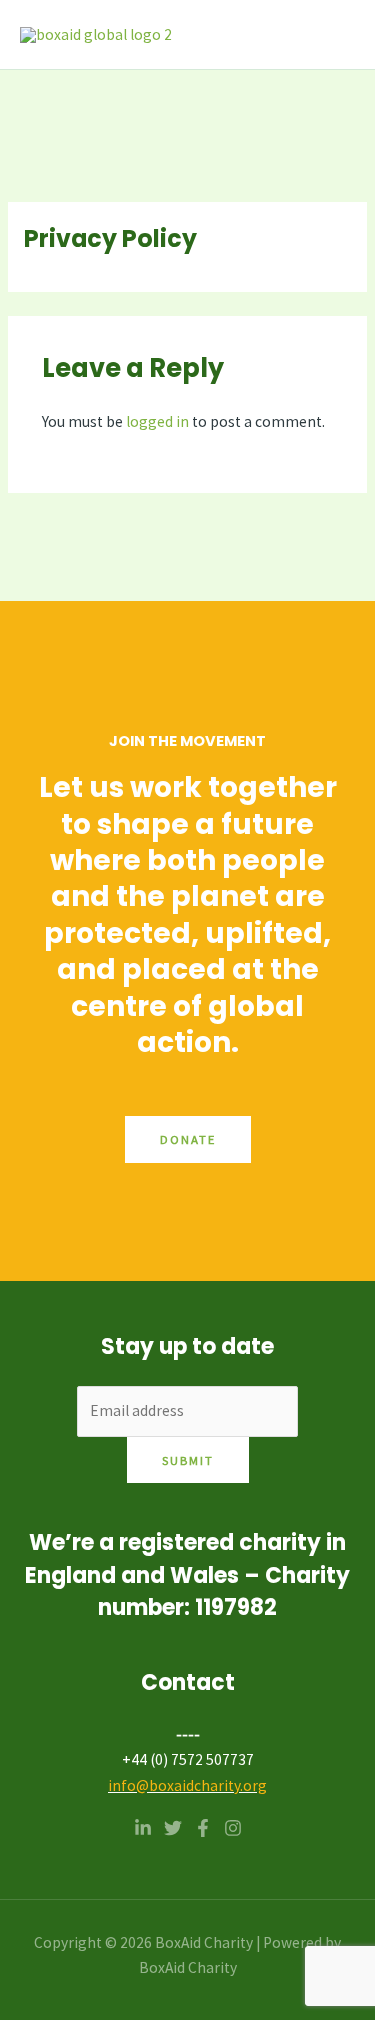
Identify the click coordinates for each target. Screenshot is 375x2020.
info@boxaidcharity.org (187, 1785)
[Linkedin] (143, 1828)
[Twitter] (173, 1828)
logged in (157, 421)
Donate (188, 1139)
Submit (188, 1460)
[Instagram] (233, 1828)
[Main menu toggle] (333, 34)
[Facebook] (203, 1828)
